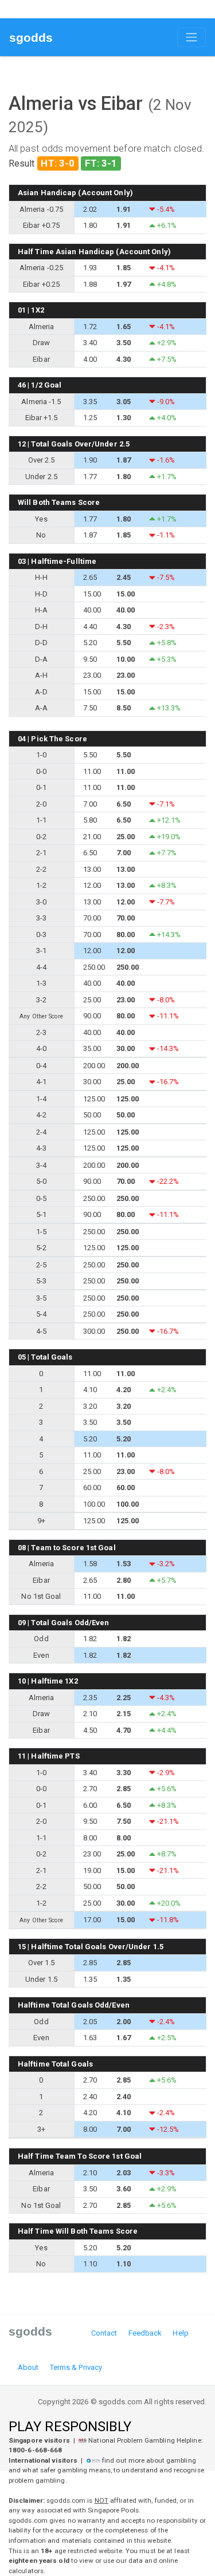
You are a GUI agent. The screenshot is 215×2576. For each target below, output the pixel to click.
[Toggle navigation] (191, 37)
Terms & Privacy (76, 2367)
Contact (104, 2333)
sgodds (31, 37)
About (28, 2367)
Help (180, 2333)
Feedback (145, 2333)
